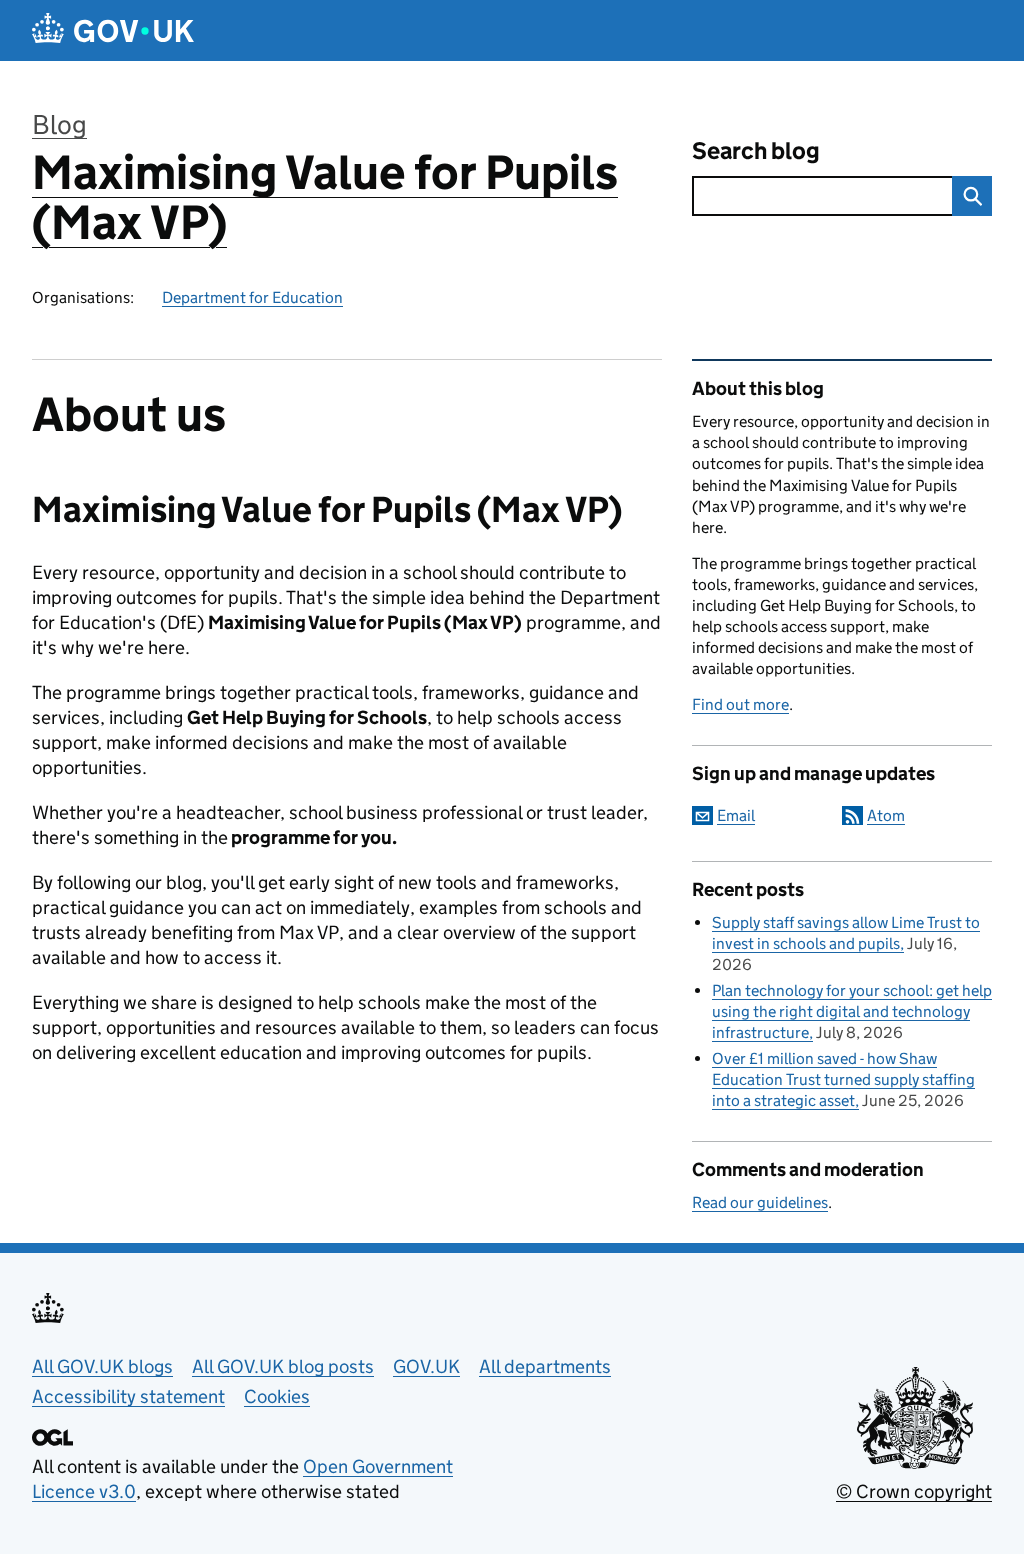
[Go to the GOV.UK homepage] (113, 30)
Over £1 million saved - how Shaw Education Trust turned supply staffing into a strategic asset (843, 1079)
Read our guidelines (760, 1202)
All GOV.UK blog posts (283, 1366)
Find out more (740, 704)
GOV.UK (426, 1366)
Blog (59, 124)
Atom (886, 815)
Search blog (756, 150)
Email (736, 815)
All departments (545, 1366)
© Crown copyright (914, 1491)
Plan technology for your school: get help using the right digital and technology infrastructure (852, 1011)
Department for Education (252, 297)
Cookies (277, 1396)
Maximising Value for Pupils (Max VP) (325, 197)
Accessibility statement (128, 1396)
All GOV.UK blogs (102, 1366)
